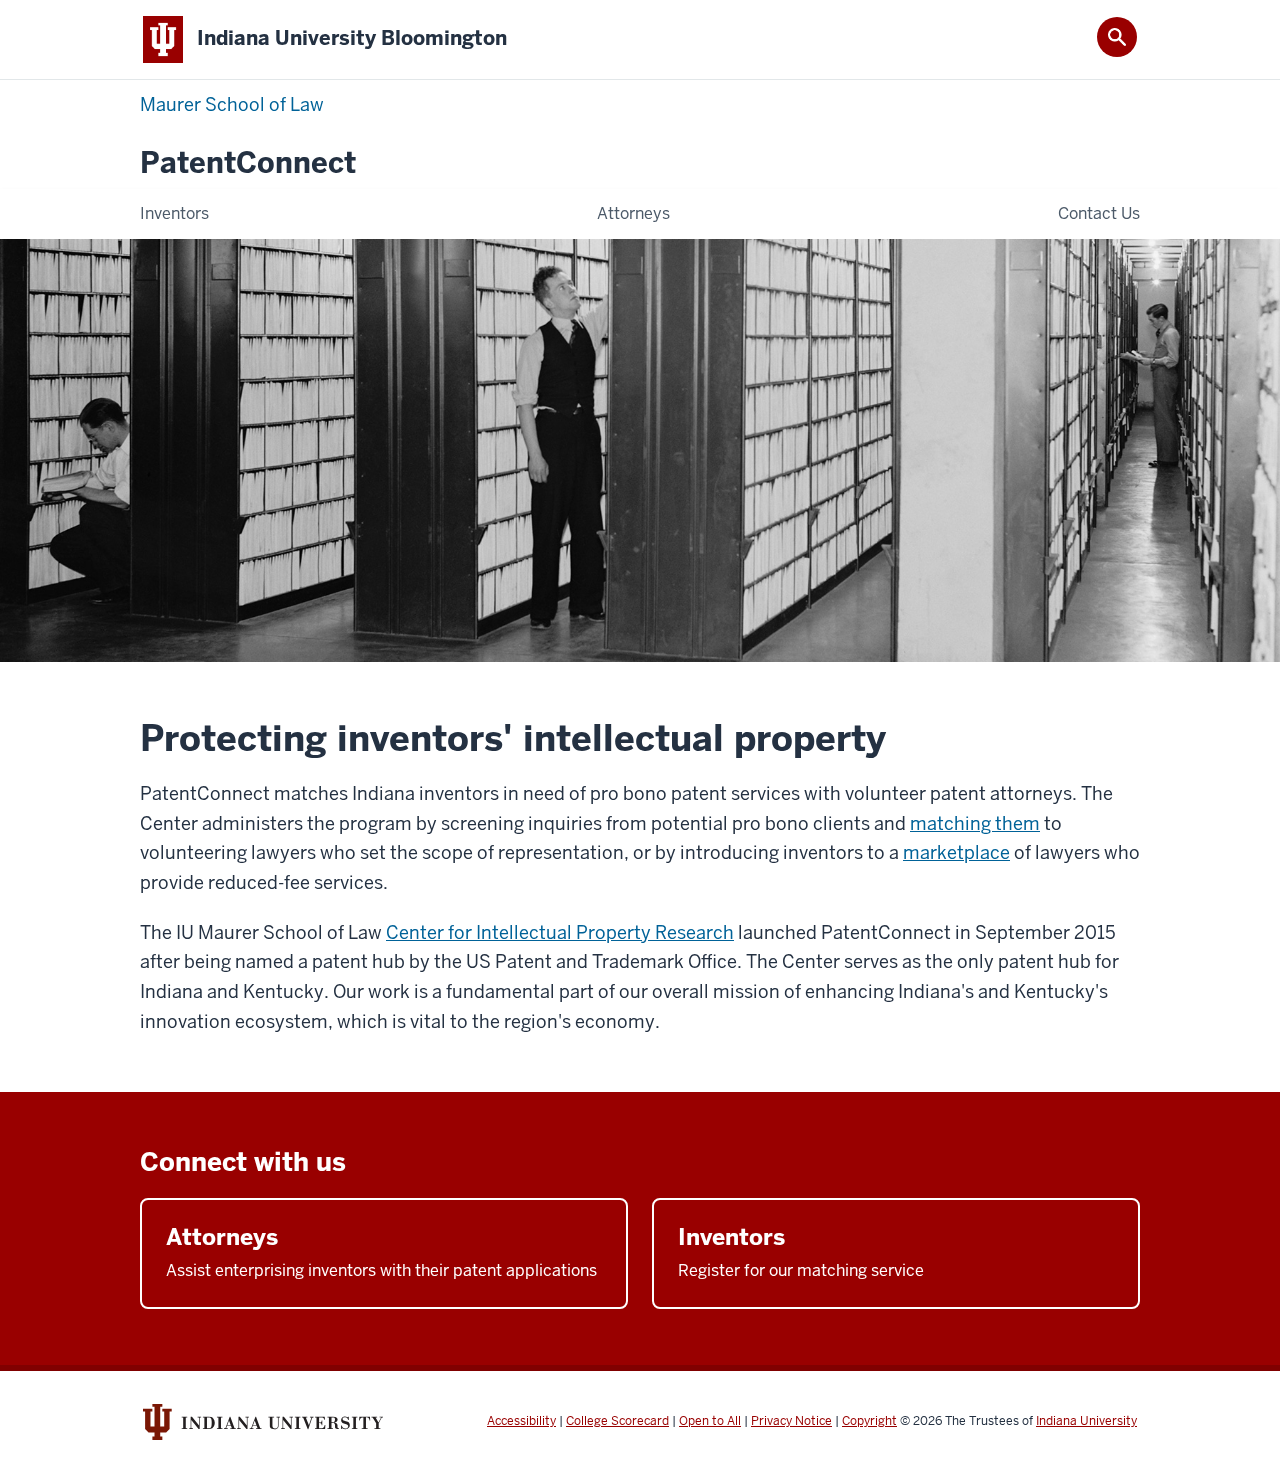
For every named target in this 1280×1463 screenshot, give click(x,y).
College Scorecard (617, 1421)
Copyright (869, 1421)
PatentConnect (248, 163)
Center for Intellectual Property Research (560, 932)
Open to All (710, 1421)
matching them (975, 823)
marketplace (956, 852)
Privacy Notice (791, 1421)
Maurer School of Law (232, 104)
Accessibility (521, 1421)
